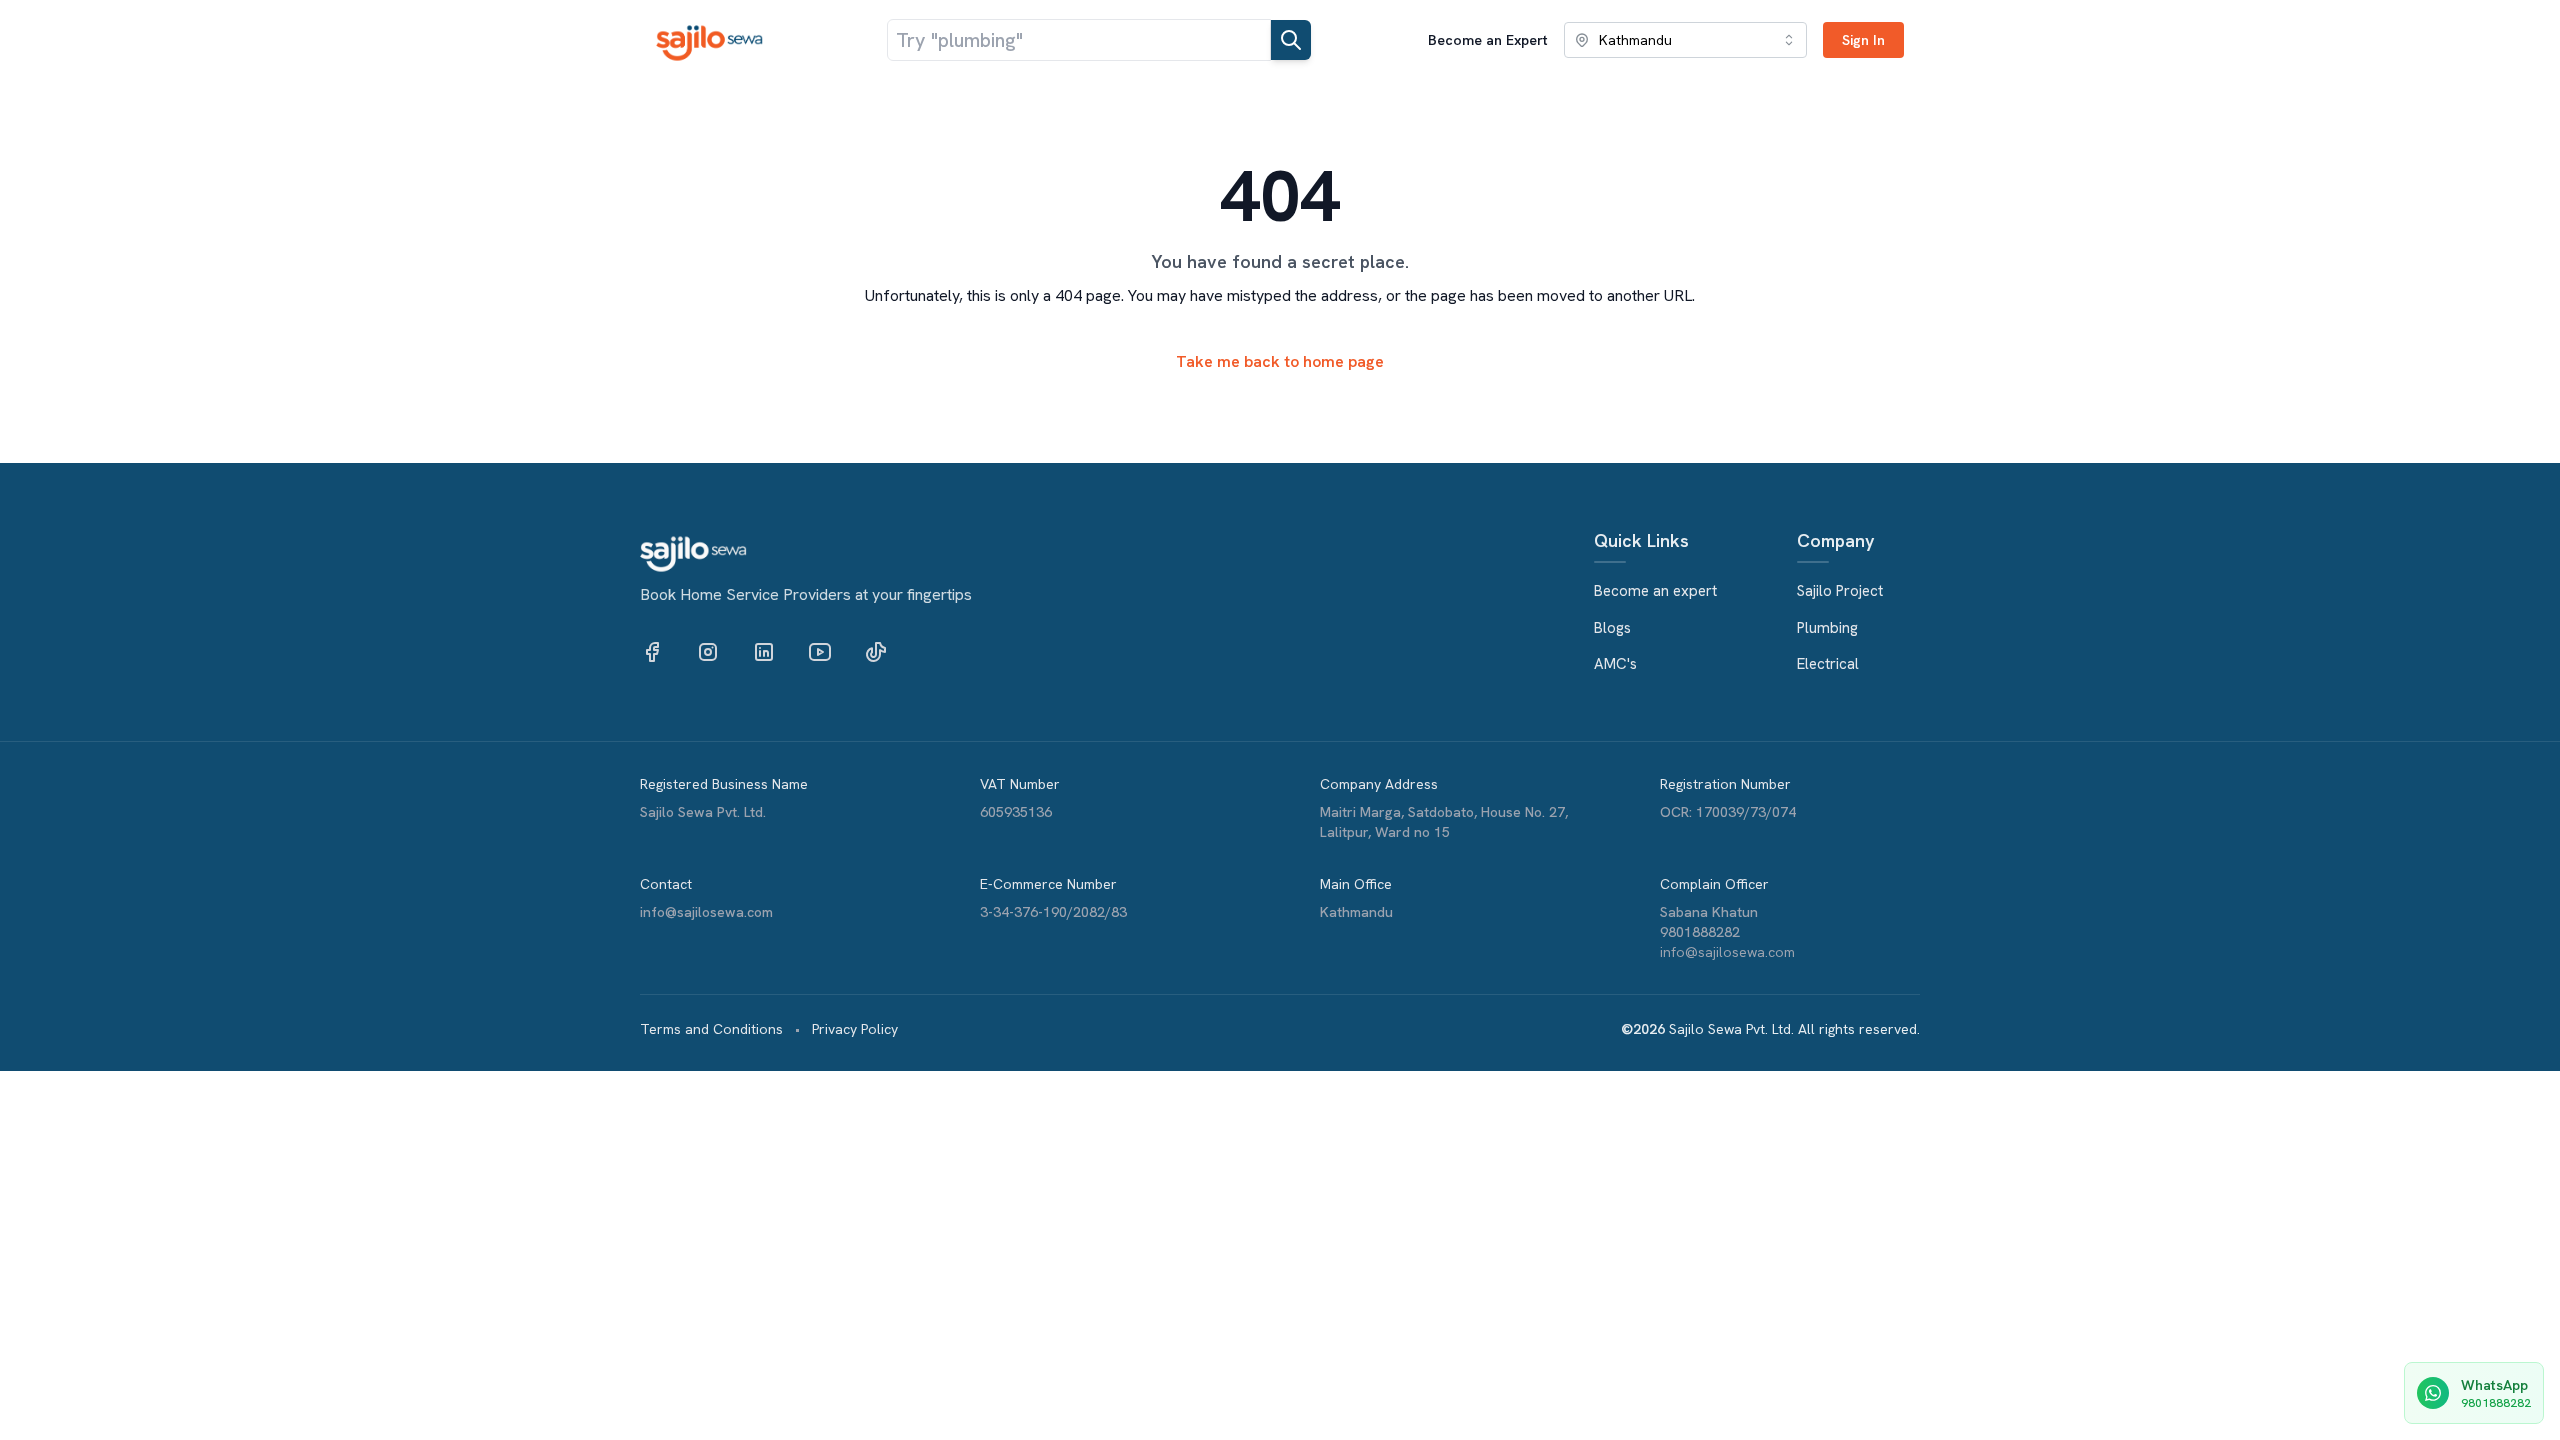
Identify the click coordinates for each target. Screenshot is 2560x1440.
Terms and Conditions (711, 1029)
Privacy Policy (855, 1029)
